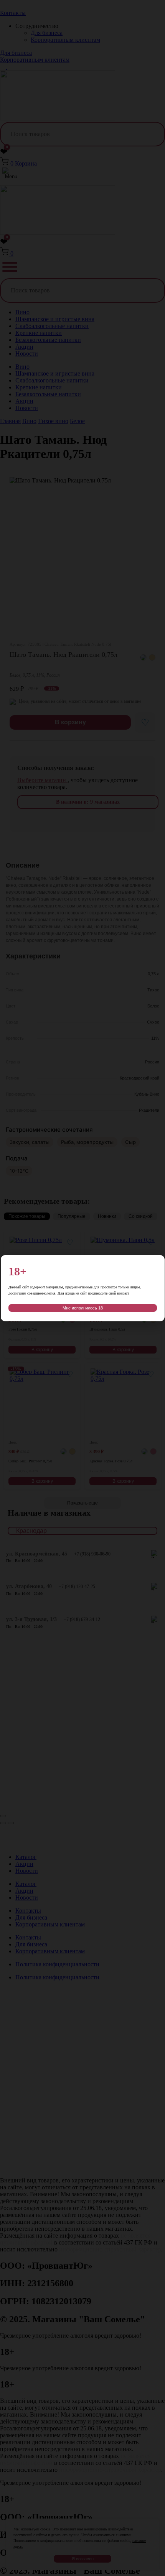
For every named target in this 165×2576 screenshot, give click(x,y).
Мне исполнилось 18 (83, 1308)
